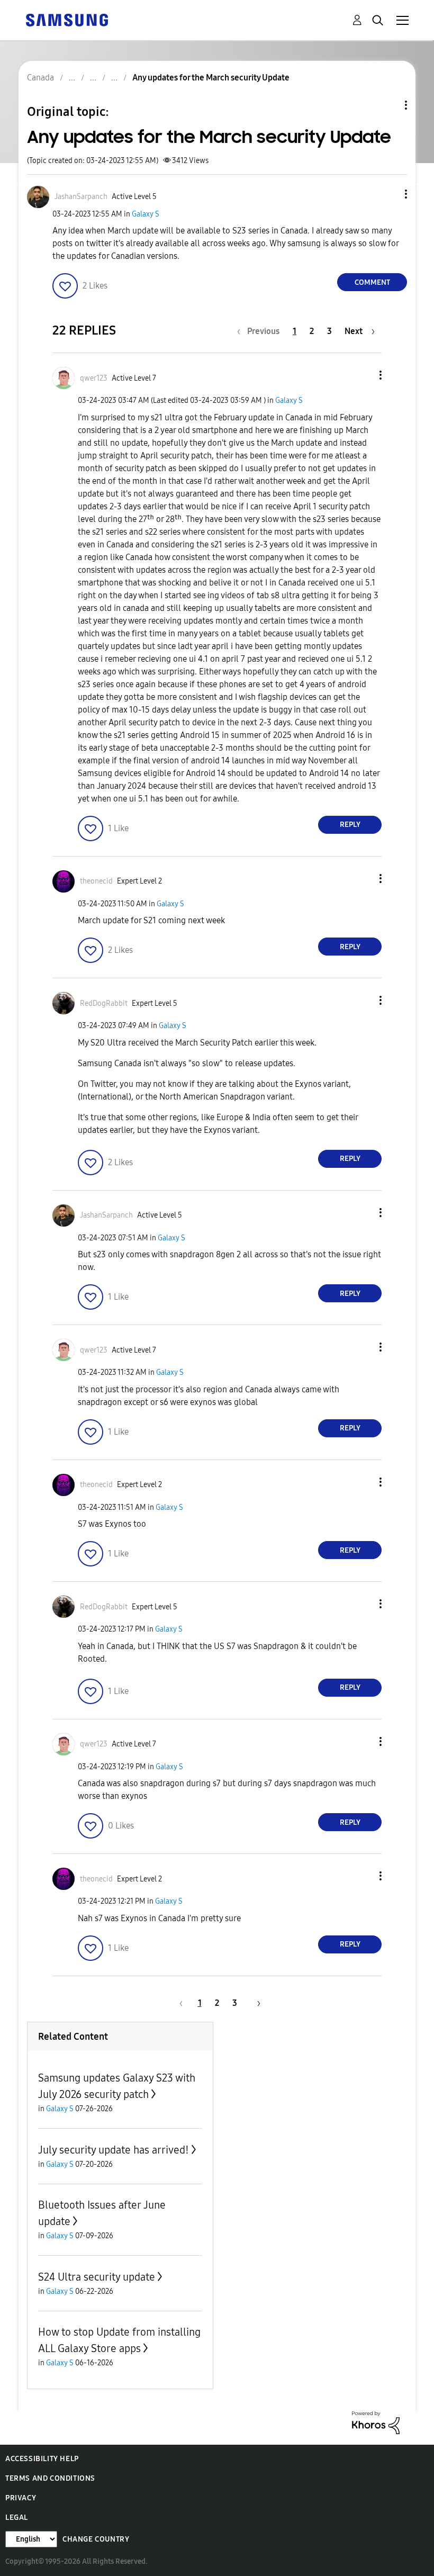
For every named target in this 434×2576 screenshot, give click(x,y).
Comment (372, 282)
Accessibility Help (42, 2459)
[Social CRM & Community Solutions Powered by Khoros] (376, 2422)
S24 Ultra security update (97, 2277)
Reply (350, 825)
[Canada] (67, 19)
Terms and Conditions (50, 2478)
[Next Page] (255, 2003)
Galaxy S (146, 214)
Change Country (96, 2539)
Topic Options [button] (388, 105)
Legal (17, 2518)
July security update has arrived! (114, 2150)
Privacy (21, 2498)
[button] (388, 194)
